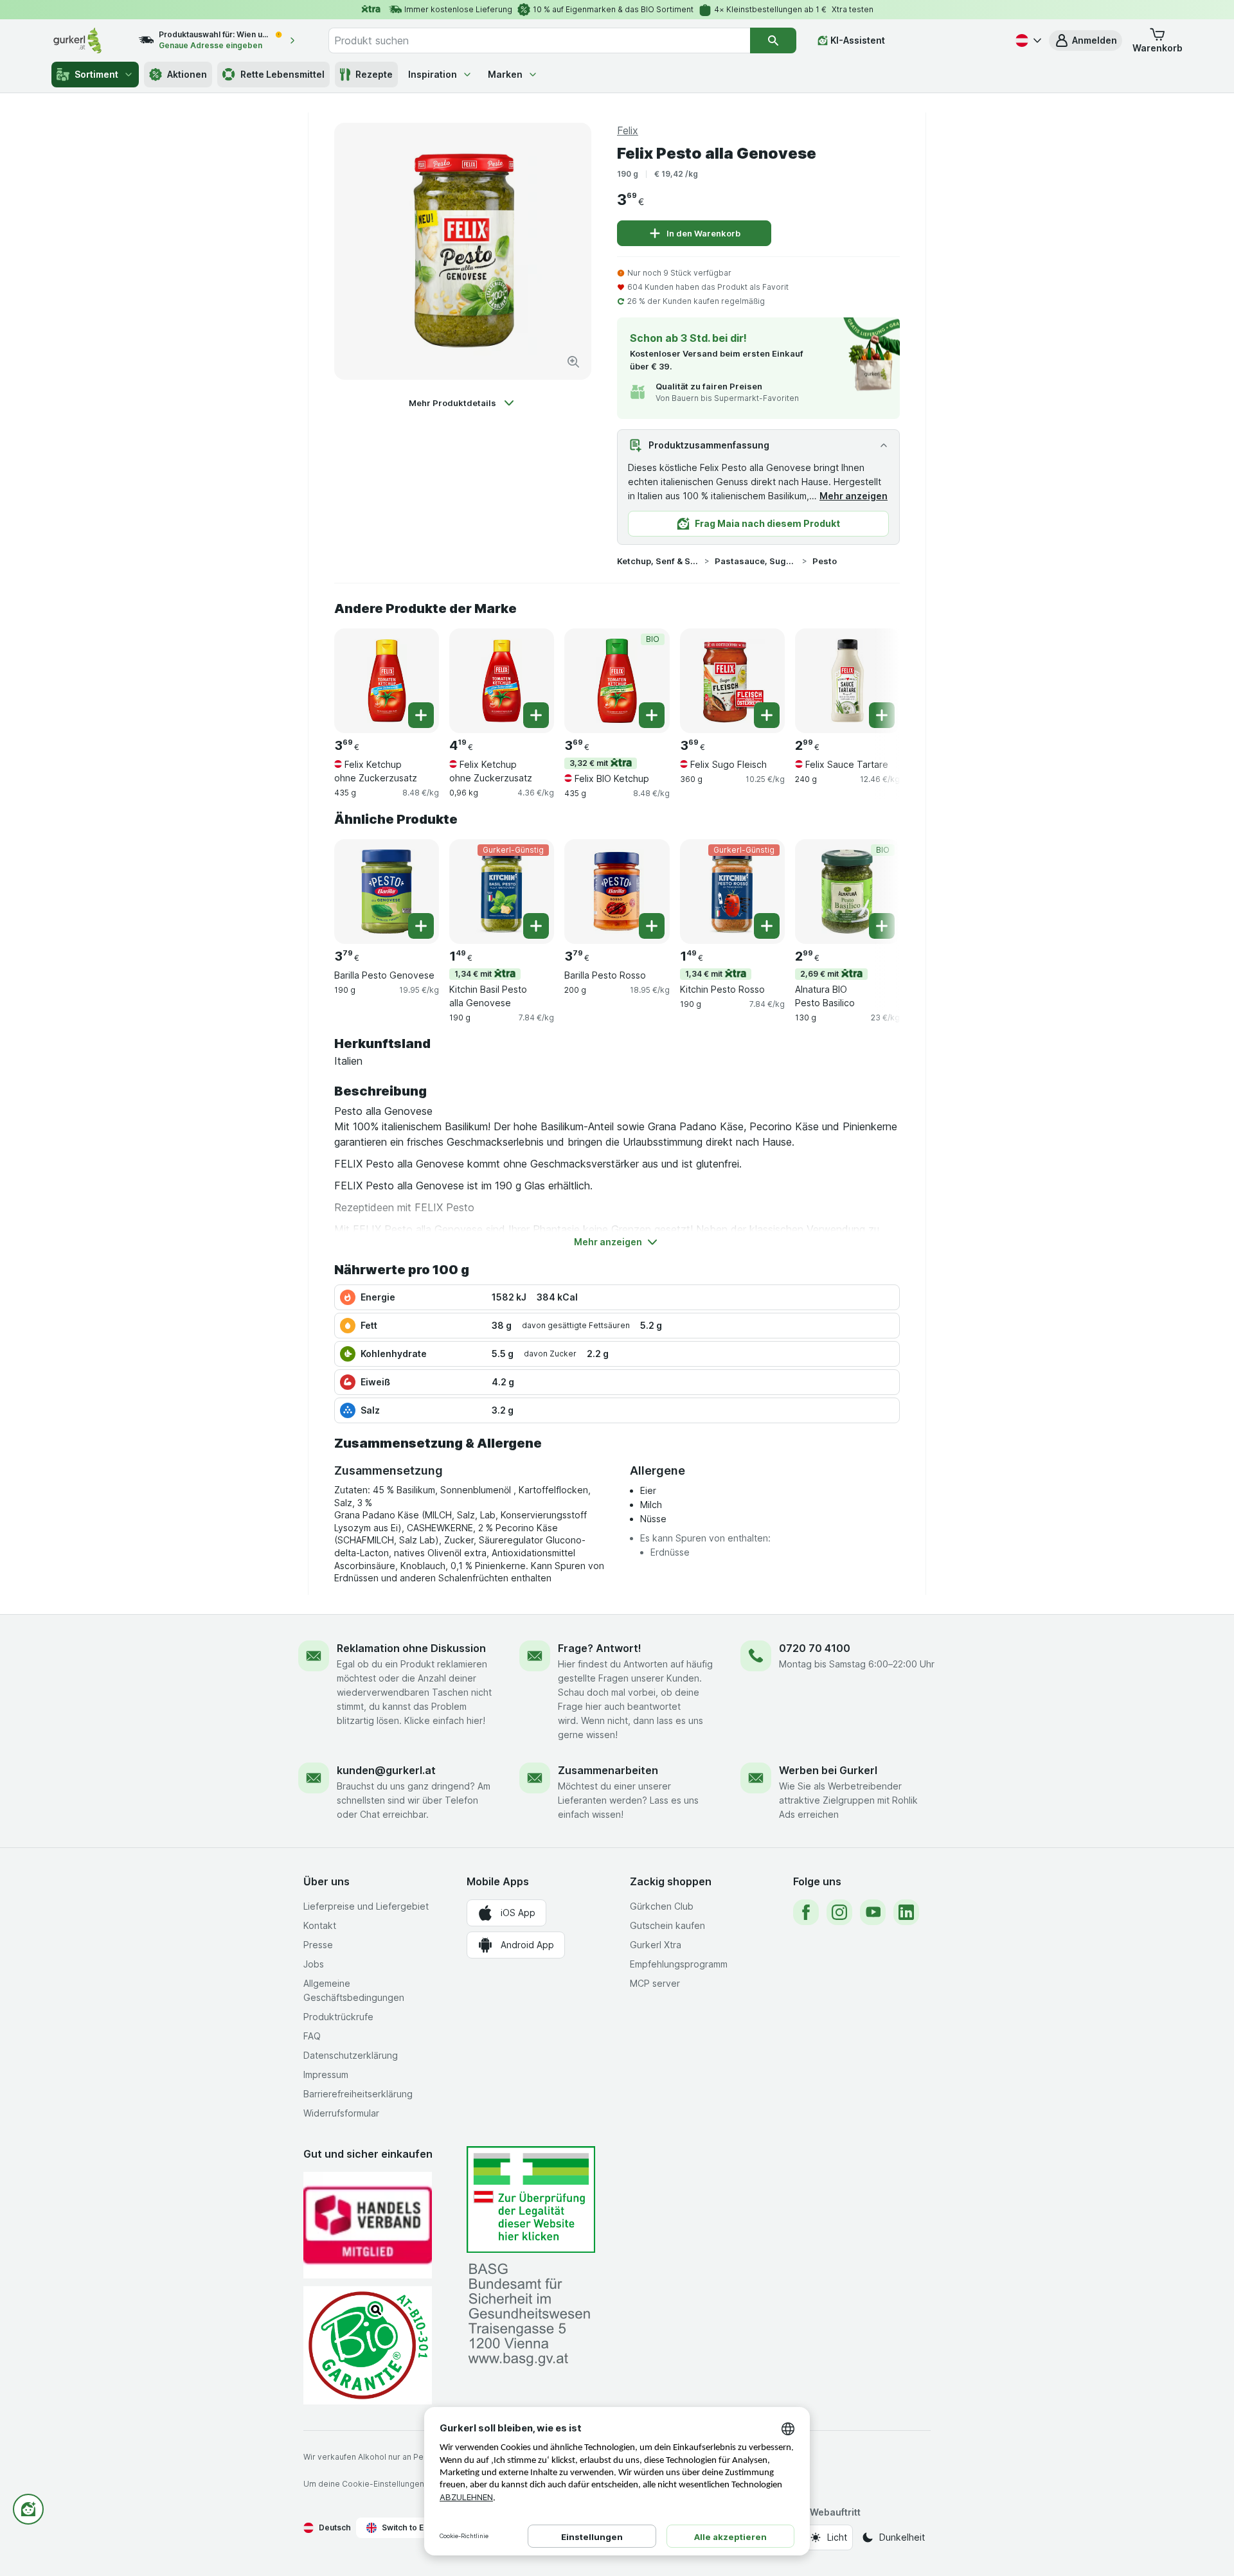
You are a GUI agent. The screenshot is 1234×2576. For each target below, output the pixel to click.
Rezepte (374, 74)
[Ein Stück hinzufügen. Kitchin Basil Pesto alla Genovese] (536, 926)
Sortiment (96, 74)
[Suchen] (773, 40)
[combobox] (539, 40)
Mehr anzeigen (854, 496)
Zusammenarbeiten (608, 1770)
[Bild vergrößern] (573, 362)
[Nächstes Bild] (874, 676)
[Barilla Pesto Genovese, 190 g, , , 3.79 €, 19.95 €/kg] (387, 892)
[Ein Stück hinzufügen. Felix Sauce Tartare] (882, 715)
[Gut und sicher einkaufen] (368, 2345)
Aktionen (187, 74)
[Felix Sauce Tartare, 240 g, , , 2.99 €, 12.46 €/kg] (847, 681)
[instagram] (839, 1912)
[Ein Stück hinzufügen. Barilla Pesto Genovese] (421, 926)
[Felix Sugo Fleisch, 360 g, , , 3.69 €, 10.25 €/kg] (732, 681)
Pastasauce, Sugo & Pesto (756, 561)
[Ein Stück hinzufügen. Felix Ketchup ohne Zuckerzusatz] (421, 715)
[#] (531, 2200)
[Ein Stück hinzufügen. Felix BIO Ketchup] (652, 715)
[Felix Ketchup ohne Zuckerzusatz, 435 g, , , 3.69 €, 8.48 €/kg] (387, 681)
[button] (1086, 40)
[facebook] (806, 1912)
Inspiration (433, 74)
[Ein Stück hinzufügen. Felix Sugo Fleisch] (767, 715)
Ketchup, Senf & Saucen (658, 561)
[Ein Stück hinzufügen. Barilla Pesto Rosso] (652, 926)
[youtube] (873, 1912)
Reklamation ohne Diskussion (411, 1648)
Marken (505, 74)
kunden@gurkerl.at (386, 1770)
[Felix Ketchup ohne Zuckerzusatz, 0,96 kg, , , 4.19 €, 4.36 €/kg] (502, 681)
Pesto (825, 561)
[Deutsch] (1027, 40)
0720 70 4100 (815, 1648)
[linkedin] (906, 1912)
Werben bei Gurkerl (828, 1770)
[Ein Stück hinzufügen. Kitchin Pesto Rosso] (767, 926)
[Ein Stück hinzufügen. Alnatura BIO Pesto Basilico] (882, 926)
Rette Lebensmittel (282, 74)
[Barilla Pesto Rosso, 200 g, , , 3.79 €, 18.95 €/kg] (617, 892)
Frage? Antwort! (600, 1648)
